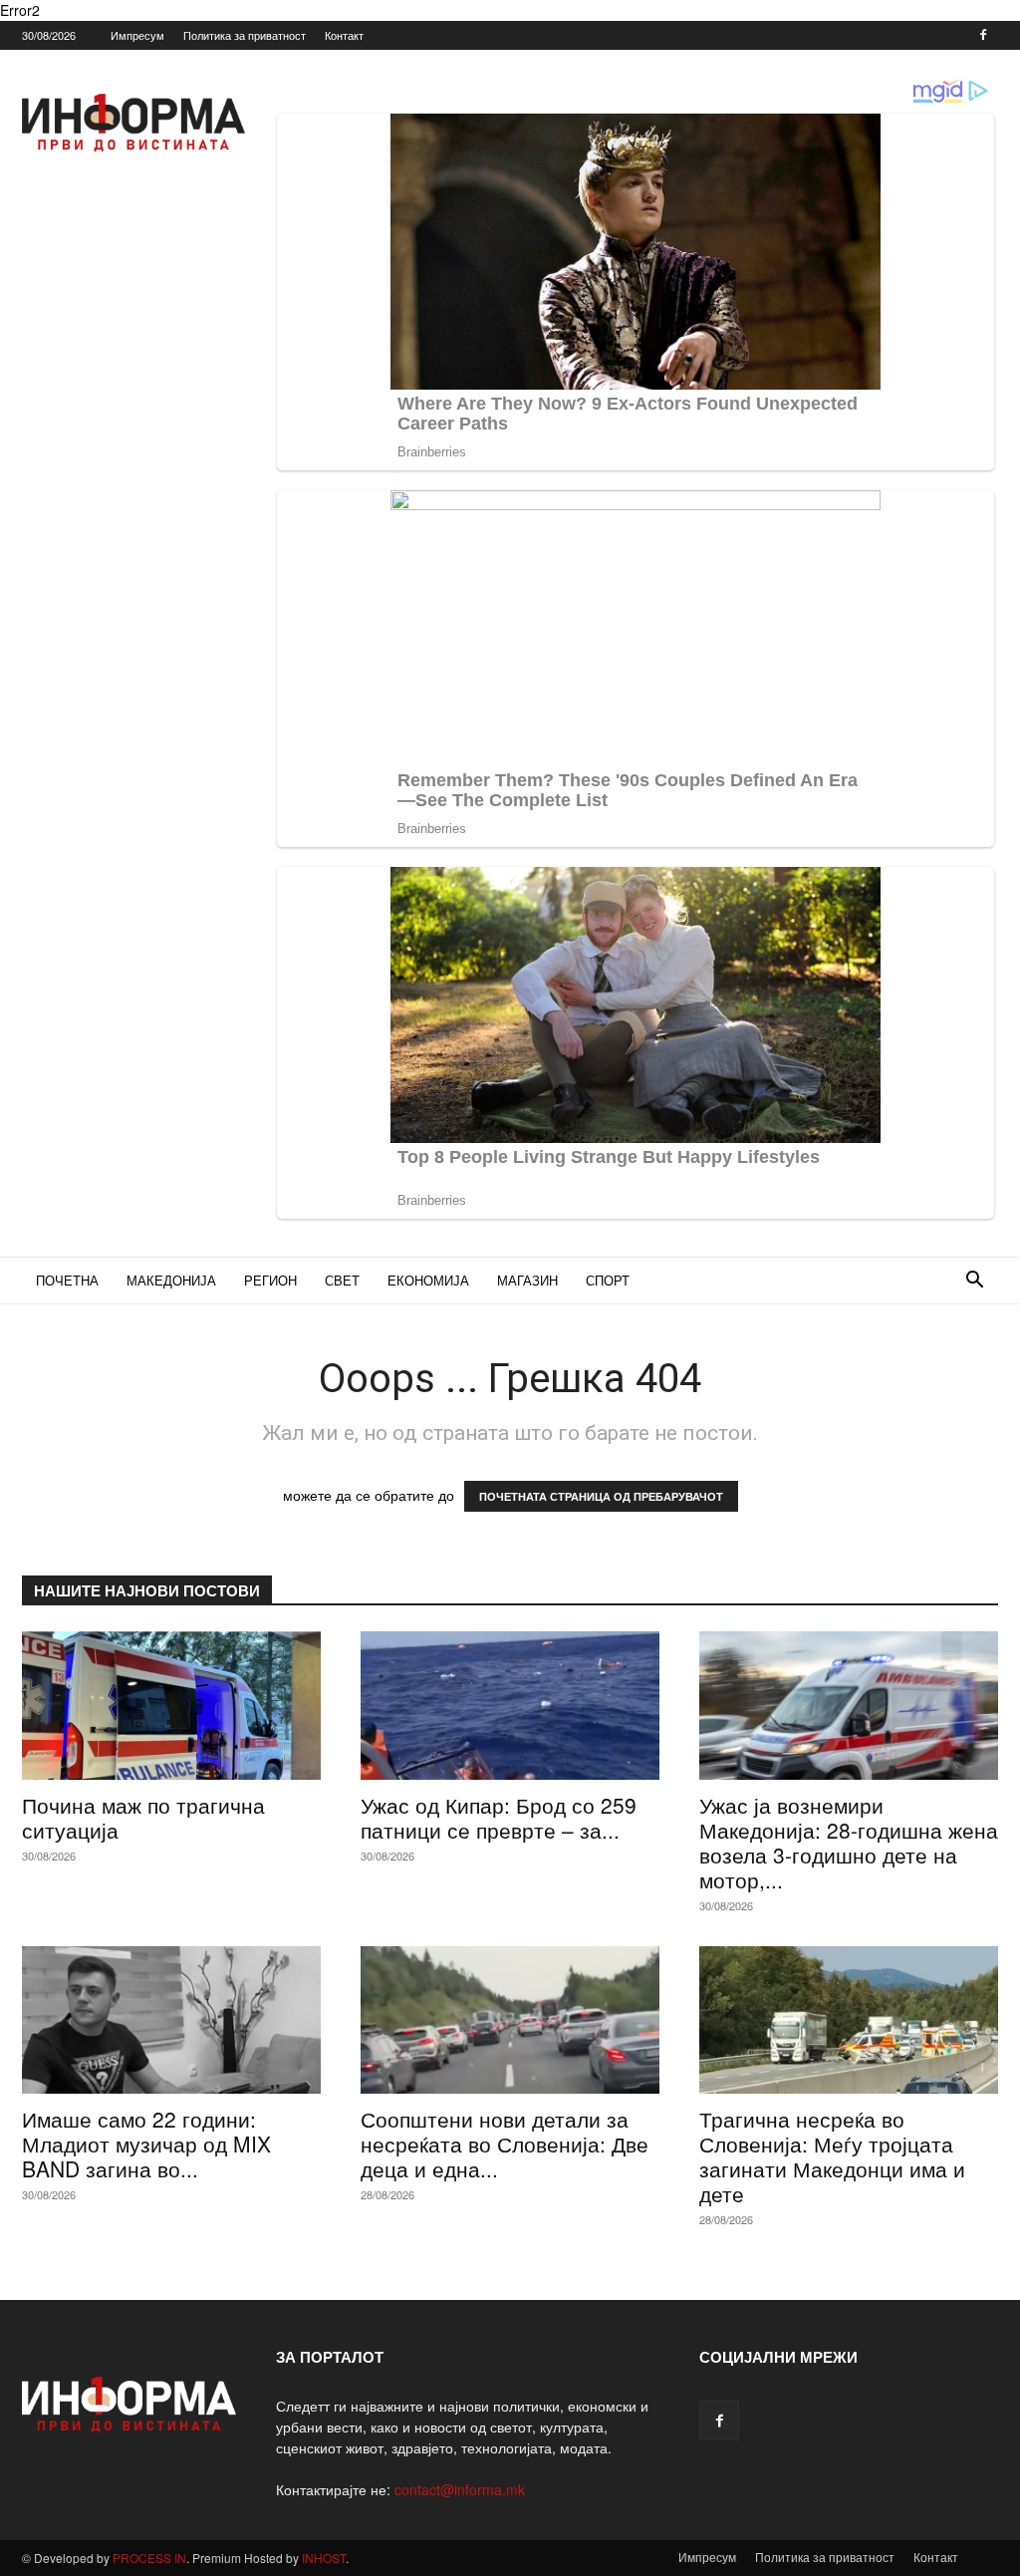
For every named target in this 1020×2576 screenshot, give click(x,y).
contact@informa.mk (460, 2489)
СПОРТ (608, 1280)
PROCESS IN (149, 2558)
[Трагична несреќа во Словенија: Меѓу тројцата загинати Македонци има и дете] (849, 2020)
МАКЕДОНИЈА (171, 1280)
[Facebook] (983, 35)
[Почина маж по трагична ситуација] (171, 1705)
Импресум (137, 35)
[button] (974, 1282)
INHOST (324, 2558)
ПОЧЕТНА (67, 1280)
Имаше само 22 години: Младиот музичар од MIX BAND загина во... (146, 2144)
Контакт (344, 35)
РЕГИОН (270, 1280)
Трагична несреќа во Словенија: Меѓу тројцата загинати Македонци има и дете (832, 2156)
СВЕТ (342, 1280)
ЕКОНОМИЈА (428, 1280)
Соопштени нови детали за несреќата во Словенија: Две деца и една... (505, 2144)
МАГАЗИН (527, 1280)
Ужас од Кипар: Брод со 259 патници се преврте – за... (499, 1817)
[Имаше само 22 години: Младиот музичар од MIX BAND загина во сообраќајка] (171, 2020)
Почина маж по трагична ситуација (143, 1817)
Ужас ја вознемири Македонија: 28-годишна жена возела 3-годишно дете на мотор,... (849, 1842)
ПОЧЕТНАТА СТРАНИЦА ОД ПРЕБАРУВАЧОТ (601, 1496)
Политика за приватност (245, 35)
